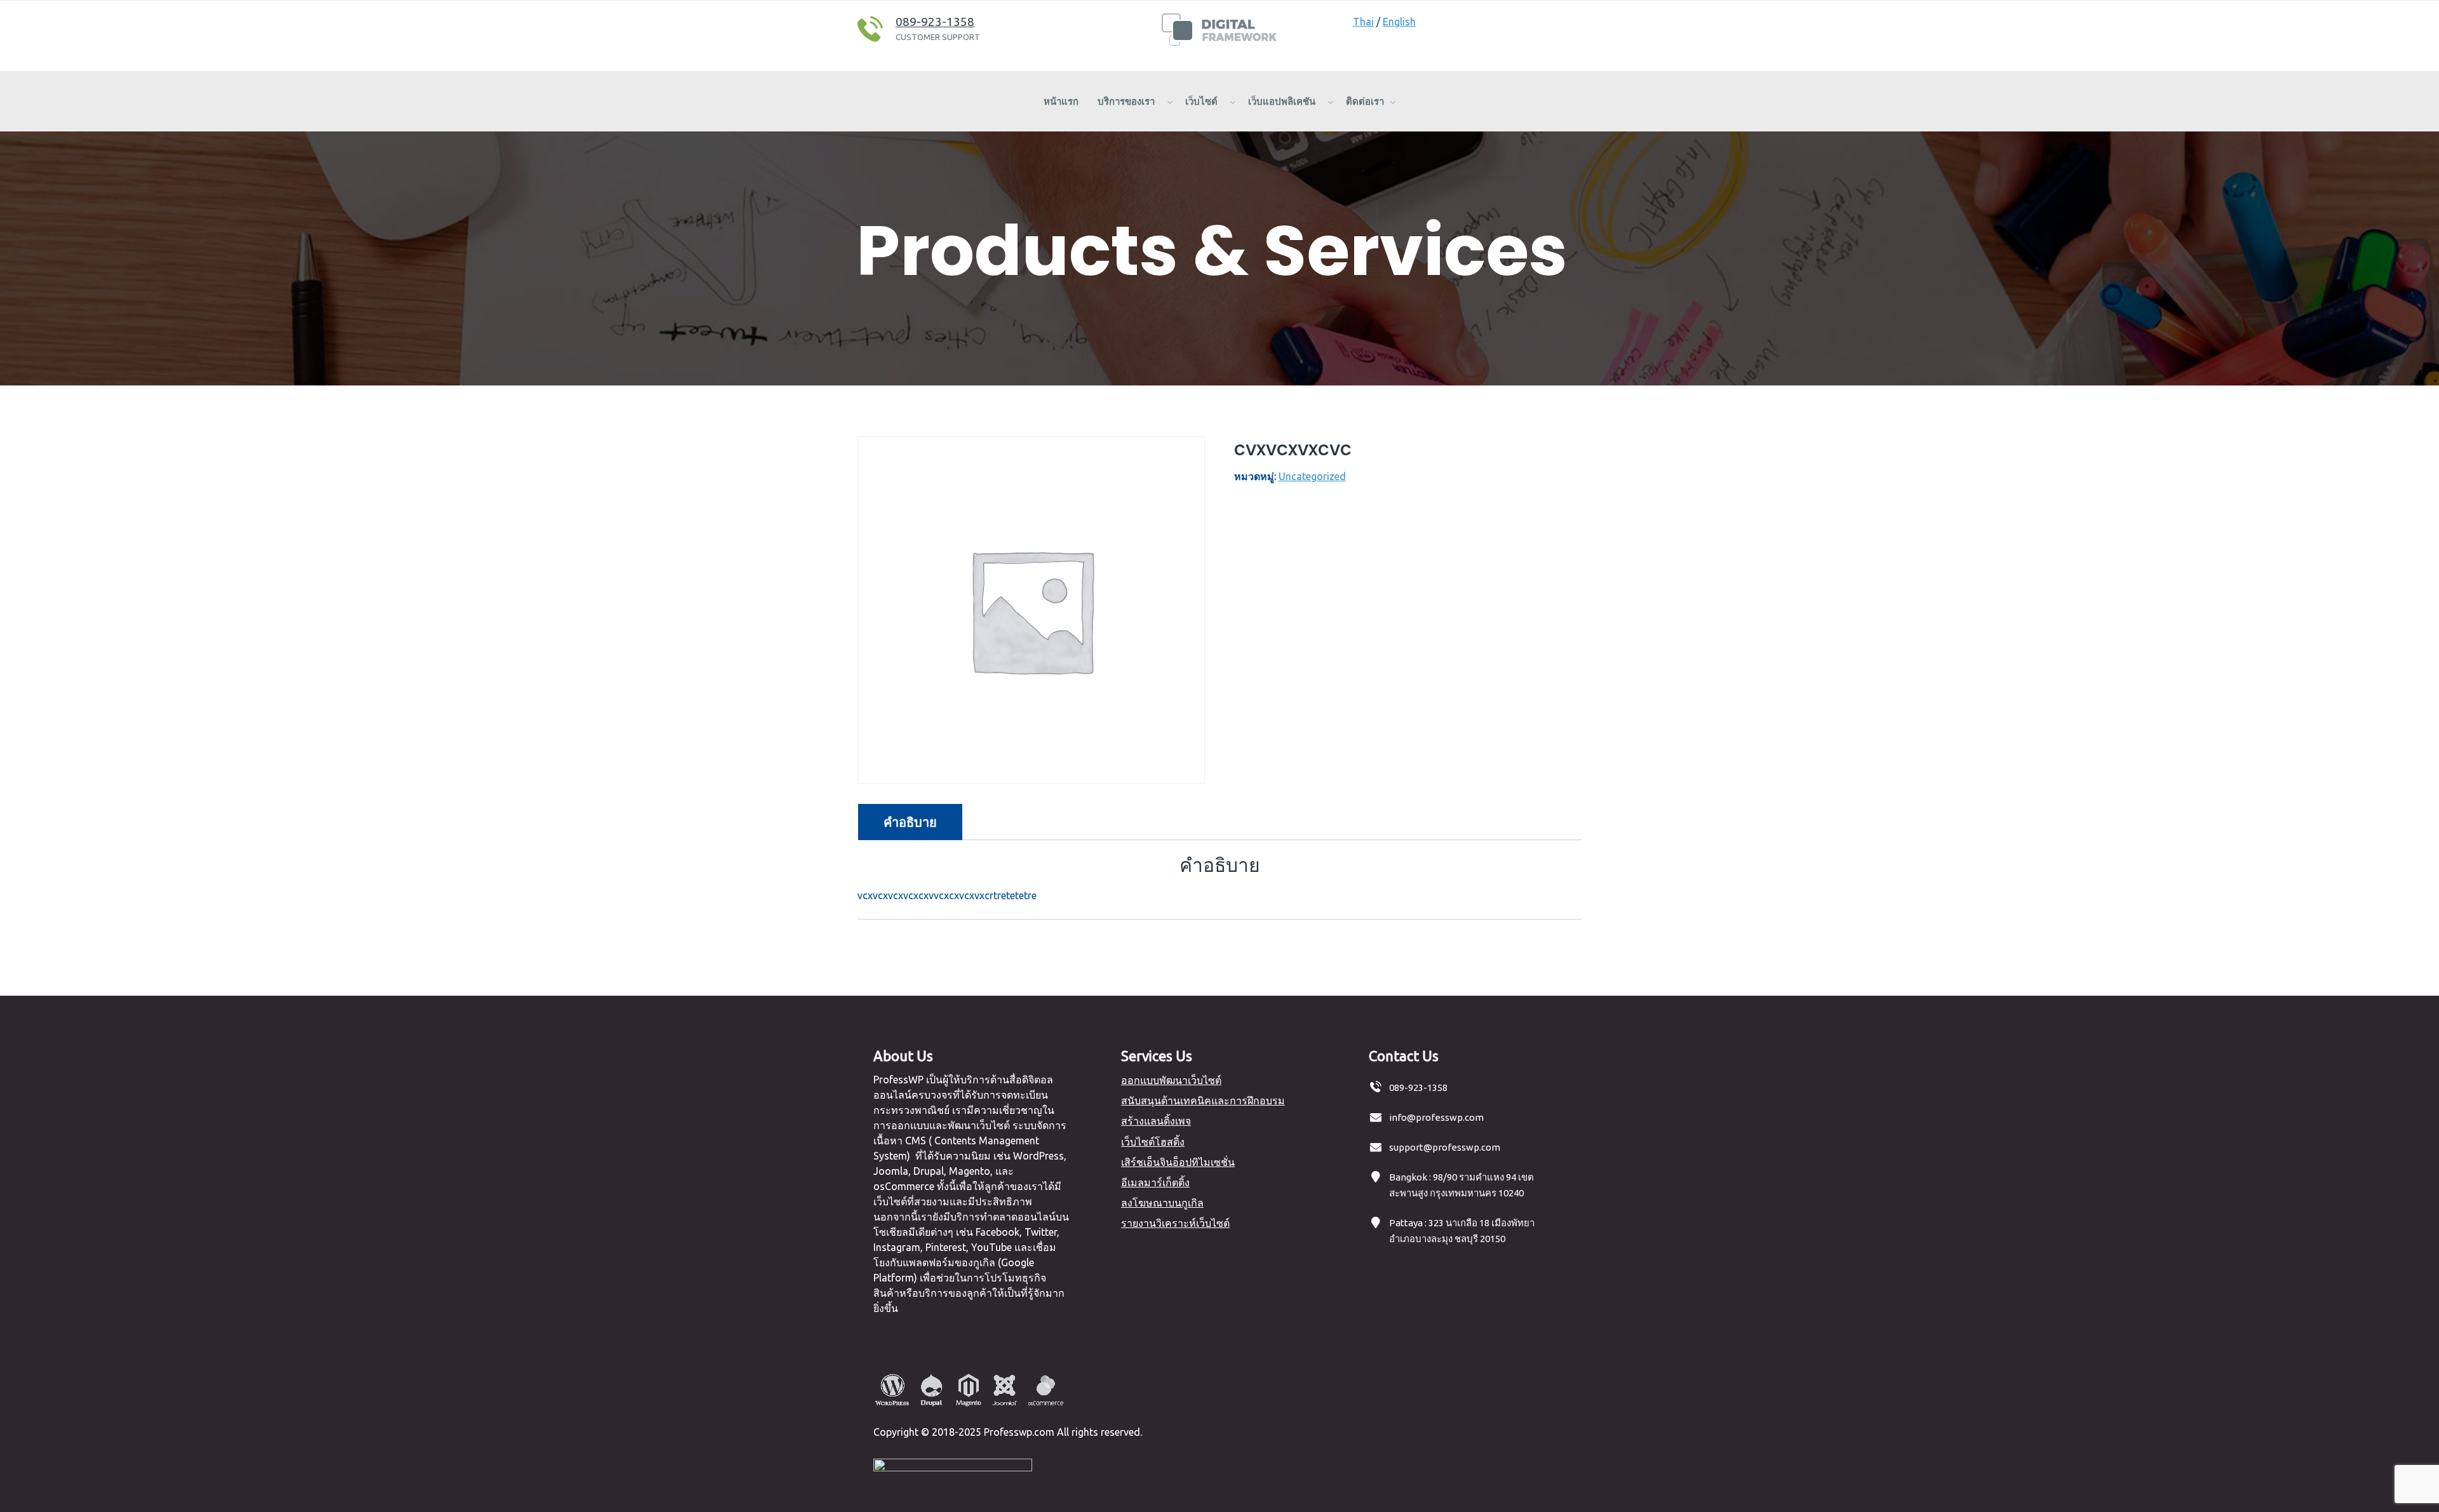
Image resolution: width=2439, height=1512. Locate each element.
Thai (1363, 22)
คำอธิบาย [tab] (910, 822)
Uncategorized (1312, 476)
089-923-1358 (935, 22)
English (1399, 22)
